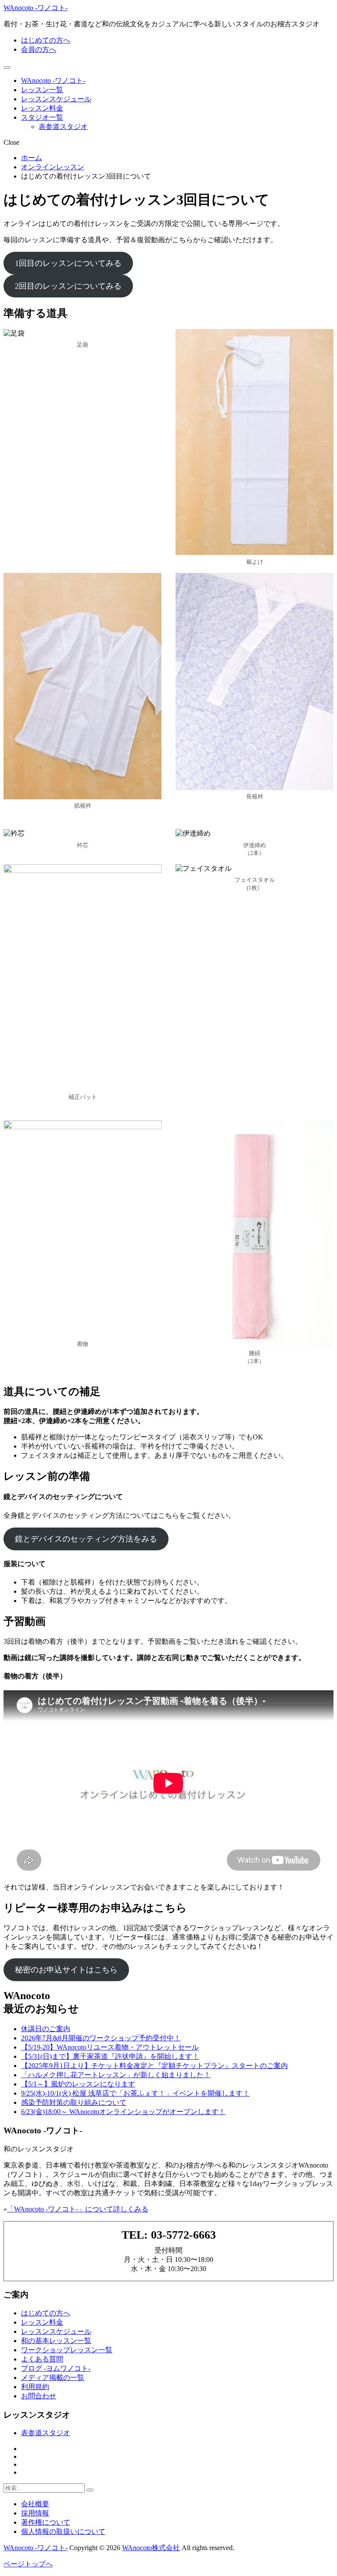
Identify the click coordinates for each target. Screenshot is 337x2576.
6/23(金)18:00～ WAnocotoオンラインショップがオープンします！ (123, 2112)
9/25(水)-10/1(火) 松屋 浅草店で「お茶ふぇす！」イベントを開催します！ (135, 2093)
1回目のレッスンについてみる (68, 263)
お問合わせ (39, 2396)
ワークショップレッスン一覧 (67, 2350)
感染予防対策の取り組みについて (74, 2102)
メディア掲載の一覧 (53, 2377)
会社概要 (35, 2504)
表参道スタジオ (63, 127)
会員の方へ (39, 49)
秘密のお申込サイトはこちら (66, 1970)
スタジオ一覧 (42, 117)
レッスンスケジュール (56, 99)
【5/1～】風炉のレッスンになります (78, 2084)
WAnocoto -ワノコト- (36, 8)
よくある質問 (42, 2359)
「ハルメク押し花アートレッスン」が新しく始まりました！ (116, 2075)
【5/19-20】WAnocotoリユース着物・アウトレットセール (110, 2047)
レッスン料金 (42, 108)
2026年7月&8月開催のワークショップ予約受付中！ (101, 2038)
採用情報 (35, 2513)
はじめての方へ (46, 40)
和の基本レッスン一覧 (56, 2341)
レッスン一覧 (42, 90)
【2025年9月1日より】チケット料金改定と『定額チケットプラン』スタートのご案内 (154, 2066)
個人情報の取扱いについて (63, 2531)
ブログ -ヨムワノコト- (56, 2368)
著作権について (46, 2522)
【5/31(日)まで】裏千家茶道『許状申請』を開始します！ (110, 2056)
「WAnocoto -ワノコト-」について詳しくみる (78, 2209)
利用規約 (35, 2387)
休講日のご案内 (46, 2029)
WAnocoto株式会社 (151, 2548)
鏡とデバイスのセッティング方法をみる (86, 1539)
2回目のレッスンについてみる (68, 286)
